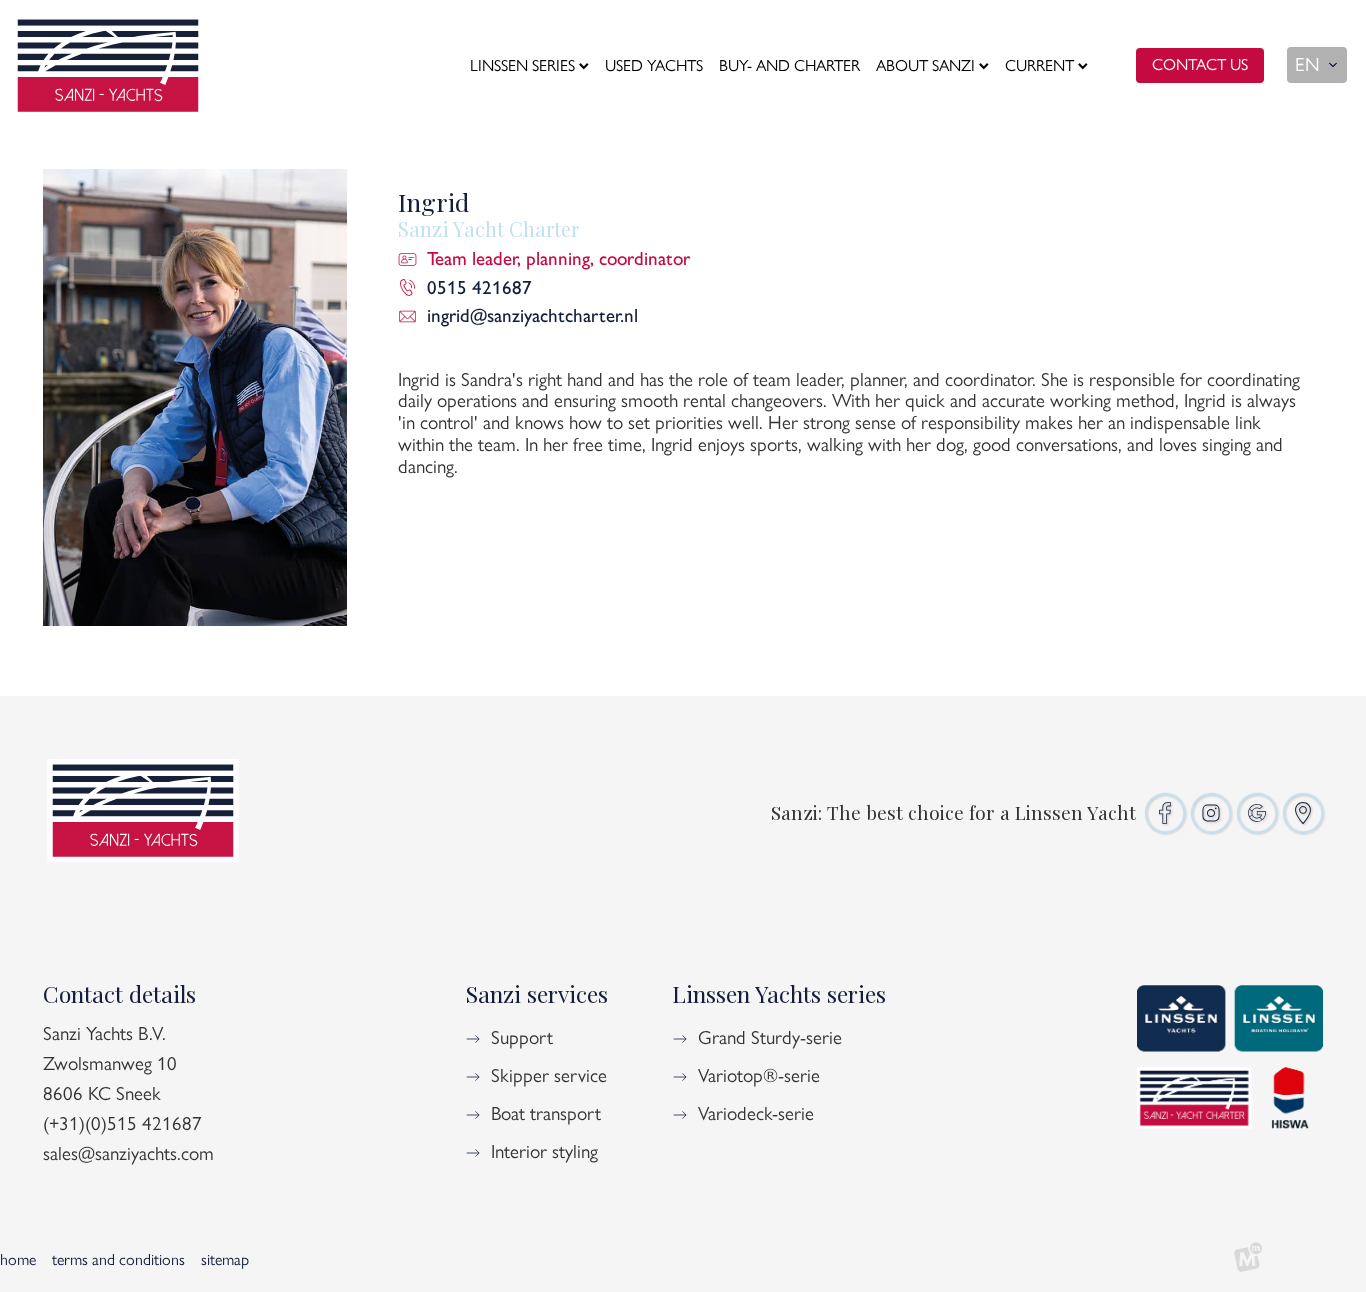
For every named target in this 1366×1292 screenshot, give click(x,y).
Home (18, 1259)
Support (522, 1037)
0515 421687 (479, 287)
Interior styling (544, 1151)
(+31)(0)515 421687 (122, 1123)
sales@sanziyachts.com (128, 1153)
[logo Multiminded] (1248, 1260)
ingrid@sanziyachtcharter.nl (532, 315)
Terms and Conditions (118, 1259)
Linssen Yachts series (779, 993)
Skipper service (549, 1075)
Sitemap (225, 1259)
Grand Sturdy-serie (770, 1037)
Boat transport (546, 1113)
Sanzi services (536, 993)
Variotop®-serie (759, 1075)
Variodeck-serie (756, 1113)
